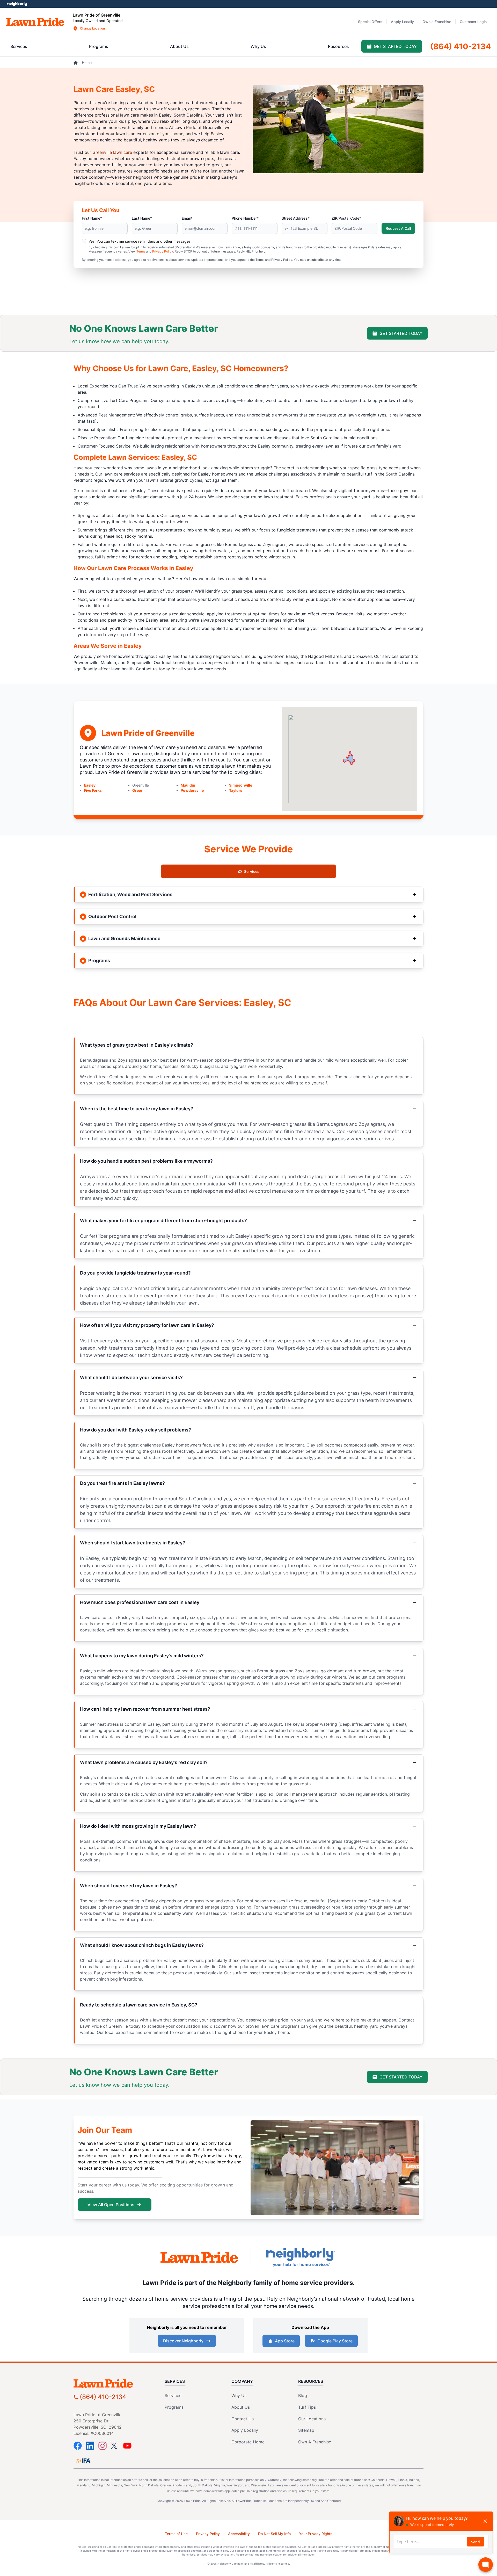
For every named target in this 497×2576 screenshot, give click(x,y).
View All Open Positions (111, 2205)
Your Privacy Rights (316, 2534)
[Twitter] (115, 2446)
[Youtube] (127, 2446)
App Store (285, 2341)
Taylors (236, 790)
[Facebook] (78, 2446)
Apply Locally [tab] (402, 22)
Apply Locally (245, 2430)
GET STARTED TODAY (401, 333)
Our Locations (312, 2419)
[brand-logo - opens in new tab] (199, 2257)
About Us (241, 2407)
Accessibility (239, 2534)
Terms (141, 251)
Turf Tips (307, 2407)
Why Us (239, 2395)
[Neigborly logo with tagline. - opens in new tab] (300, 2257)
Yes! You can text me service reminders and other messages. (140, 241)
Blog (303, 2395)
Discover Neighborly (183, 2341)
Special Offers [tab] (370, 22)
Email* (187, 218)
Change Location (92, 28)
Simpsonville (241, 785)
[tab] (19, 46)
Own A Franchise (315, 2442)
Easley (90, 785)
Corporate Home (248, 2442)
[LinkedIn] (90, 2446)
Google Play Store (335, 2341)
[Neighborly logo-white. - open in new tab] (17, 4)
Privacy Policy (163, 251)
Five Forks (93, 790)
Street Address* (296, 218)
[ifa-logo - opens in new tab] (83, 2461)
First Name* (92, 218)
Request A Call (398, 228)
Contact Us (243, 2419)
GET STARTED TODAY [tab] (395, 46)
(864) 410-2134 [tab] (461, 46)
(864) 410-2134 (103, 2397)
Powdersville (192, 790)
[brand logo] (35, 22)
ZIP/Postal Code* (346, 218)
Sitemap (306, 2430)
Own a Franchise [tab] (437, 22)
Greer (137, 790)
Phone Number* (245, 218)
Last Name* (142, 218)
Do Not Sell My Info (274, 2534)
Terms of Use (176, 2534)
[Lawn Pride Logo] (115, 2383)
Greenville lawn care (112, 152)
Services (252, 871)
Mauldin (188, 785)
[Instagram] (103, 2446)
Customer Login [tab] (473, 22)
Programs (174, 2407)
